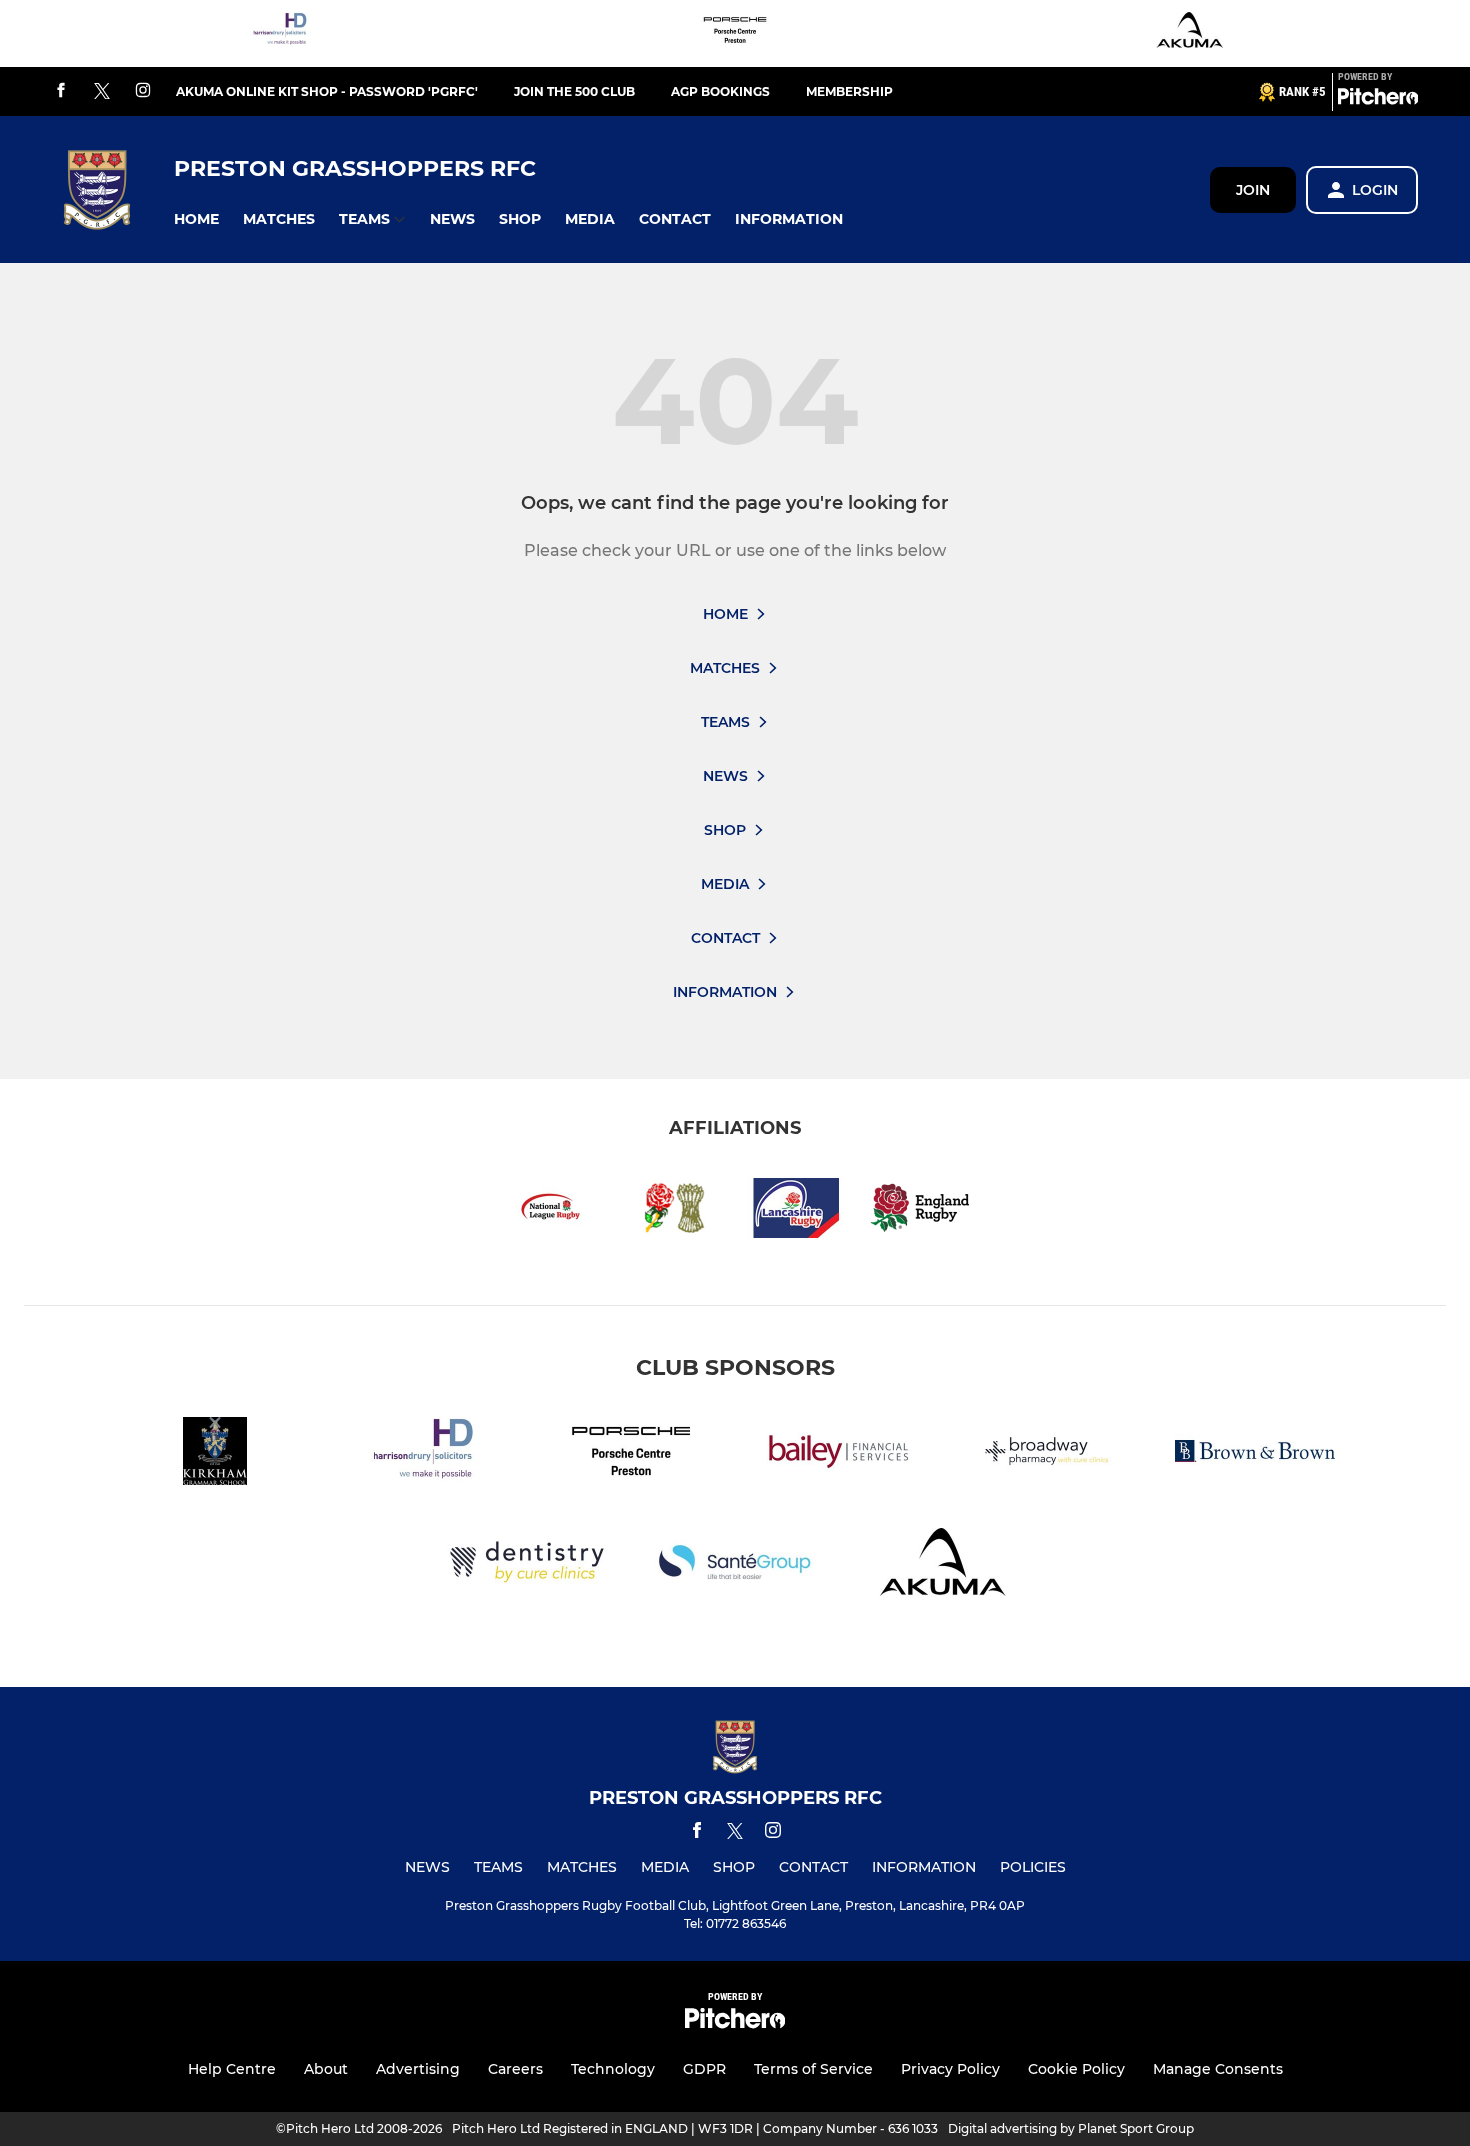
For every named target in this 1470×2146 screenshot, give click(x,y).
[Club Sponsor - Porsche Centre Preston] (735, 33)
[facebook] (61, 91)
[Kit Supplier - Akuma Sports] (1190, 33)
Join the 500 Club (574, 91)
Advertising (418, 2069)
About (326, 2069)
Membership (849, 91)
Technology (613, 2069)
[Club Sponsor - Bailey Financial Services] (839, 1454)
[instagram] (143, 91)
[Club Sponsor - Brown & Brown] (1255, 1454)
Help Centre (232, 2069)
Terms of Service (813, 2069)
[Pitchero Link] (1378, 100)
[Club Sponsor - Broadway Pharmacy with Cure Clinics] (1047, 1454)
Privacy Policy (950, 2069)
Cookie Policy (1076, 2069)
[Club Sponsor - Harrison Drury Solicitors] (280, 33)
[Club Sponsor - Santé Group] (735, 1565)
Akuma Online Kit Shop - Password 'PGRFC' (327, 91)
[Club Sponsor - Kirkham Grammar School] (215, 1454)
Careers (515, 2069)
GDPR (704, 2069)
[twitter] (102, 92)
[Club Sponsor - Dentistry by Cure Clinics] (527, 1565)
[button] (196, 219)
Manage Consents (1218, 2069)
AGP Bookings (720, 91)
